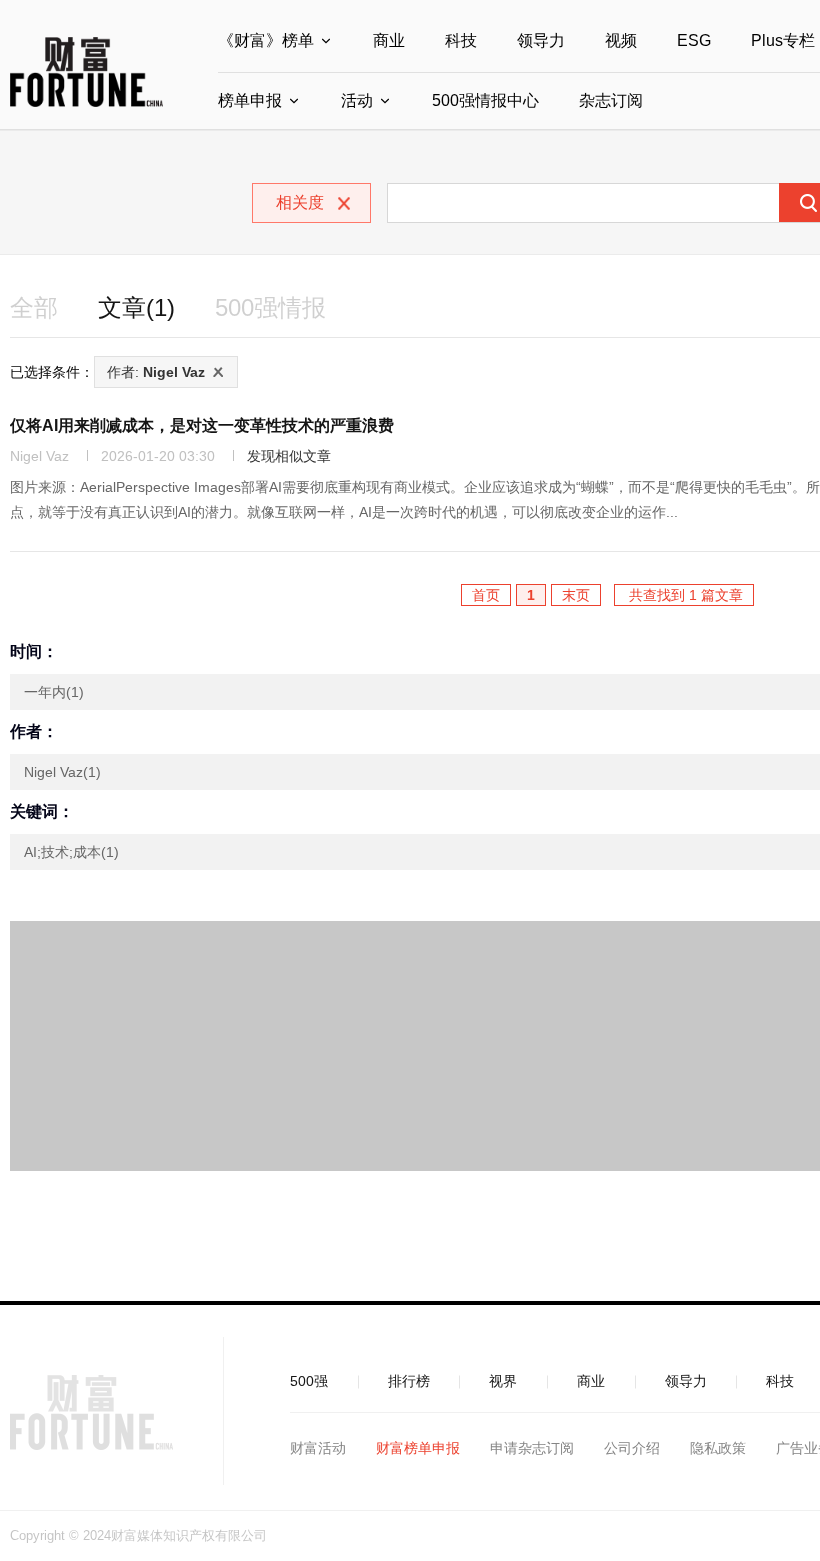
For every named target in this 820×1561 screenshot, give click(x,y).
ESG (694, 40)
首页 (486, 595)
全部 (34, 307)
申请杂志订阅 (532, 1448)
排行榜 (409, 1381)
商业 (389, 40)
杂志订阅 (611, 100)
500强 (309, 1381)
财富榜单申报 (418, 1448)
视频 (621, 40)
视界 (503, 1381)
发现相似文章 (289, 456)
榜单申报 (250, 100)
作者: (156, 372)
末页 (576, 595)
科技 (461, 40)
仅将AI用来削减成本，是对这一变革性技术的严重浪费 (202, 425)
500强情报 (270, 307)
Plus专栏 (783, 40)
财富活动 (318, 1448)
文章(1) (136, 307)
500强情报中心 (485, 100)
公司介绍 (632, 1448)
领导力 (541, 40)
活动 (357, 100)
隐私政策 (718, 1448)
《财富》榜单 (266, 40)
